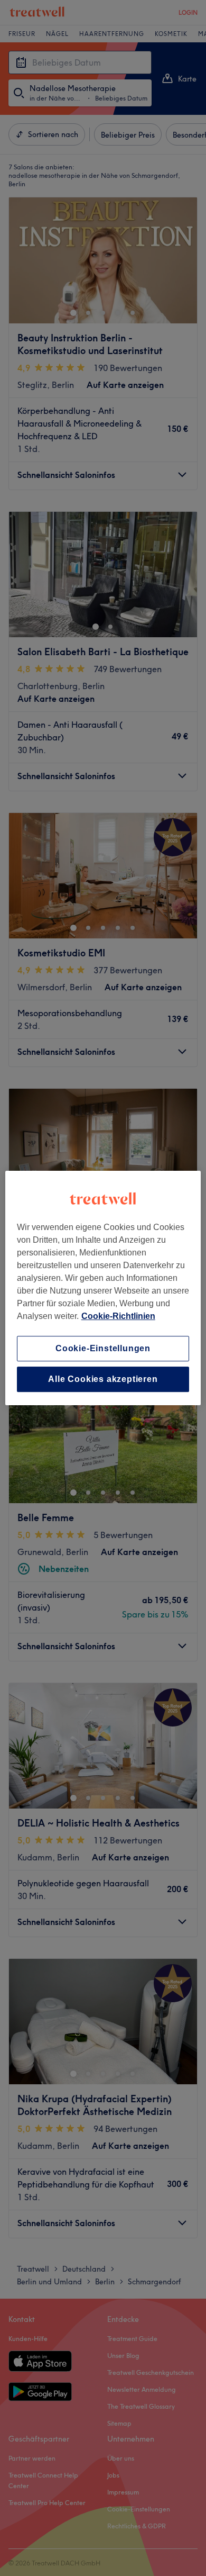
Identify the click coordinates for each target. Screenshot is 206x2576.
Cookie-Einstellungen (103, 1348)
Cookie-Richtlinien (118, 1316)
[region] (103, 1288)
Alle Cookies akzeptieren (103, 1379)
